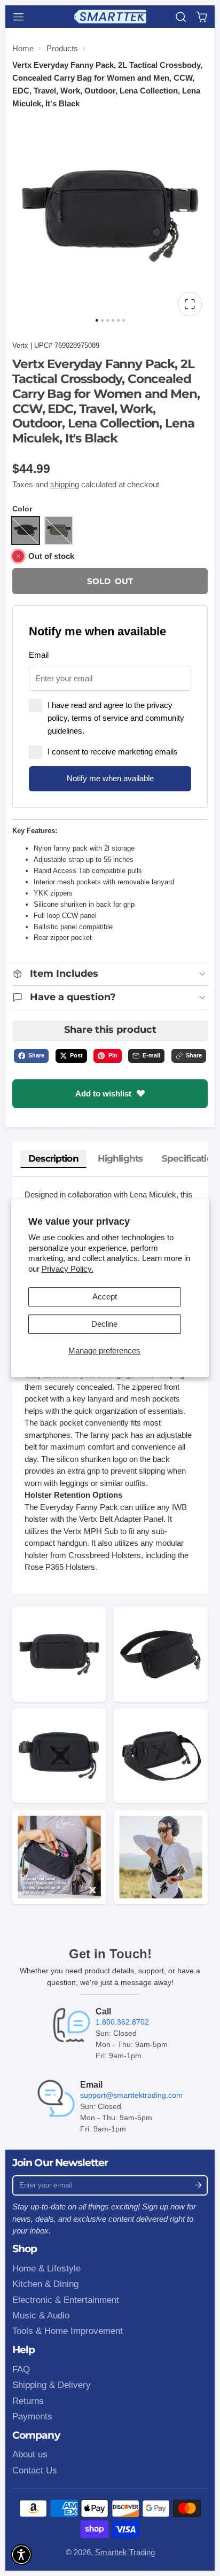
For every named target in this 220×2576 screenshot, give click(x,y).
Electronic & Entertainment (66, 2300)
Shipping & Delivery (52, 2385)
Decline (104, 1324)
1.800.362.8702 (122, 2022)
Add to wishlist (103, 1094)
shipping (65, 484)
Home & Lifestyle (46, 2268)
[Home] (110, 17)
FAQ (21, 2369)
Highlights (120, 1158)
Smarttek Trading (125, 2552)
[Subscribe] (198, 2185)
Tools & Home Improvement (68, 2331)
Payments (32, 2416)
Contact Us (35, 2470)
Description (53, 1158)
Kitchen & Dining (45, 2284)
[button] (21, 2555)
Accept (105, 1297)
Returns (28, 2401)
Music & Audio (41, 2315)
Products (62, 48)
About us (30, 2454)
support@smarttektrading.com (131, 2095)
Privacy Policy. (68, 1269)
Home (23, 48)
